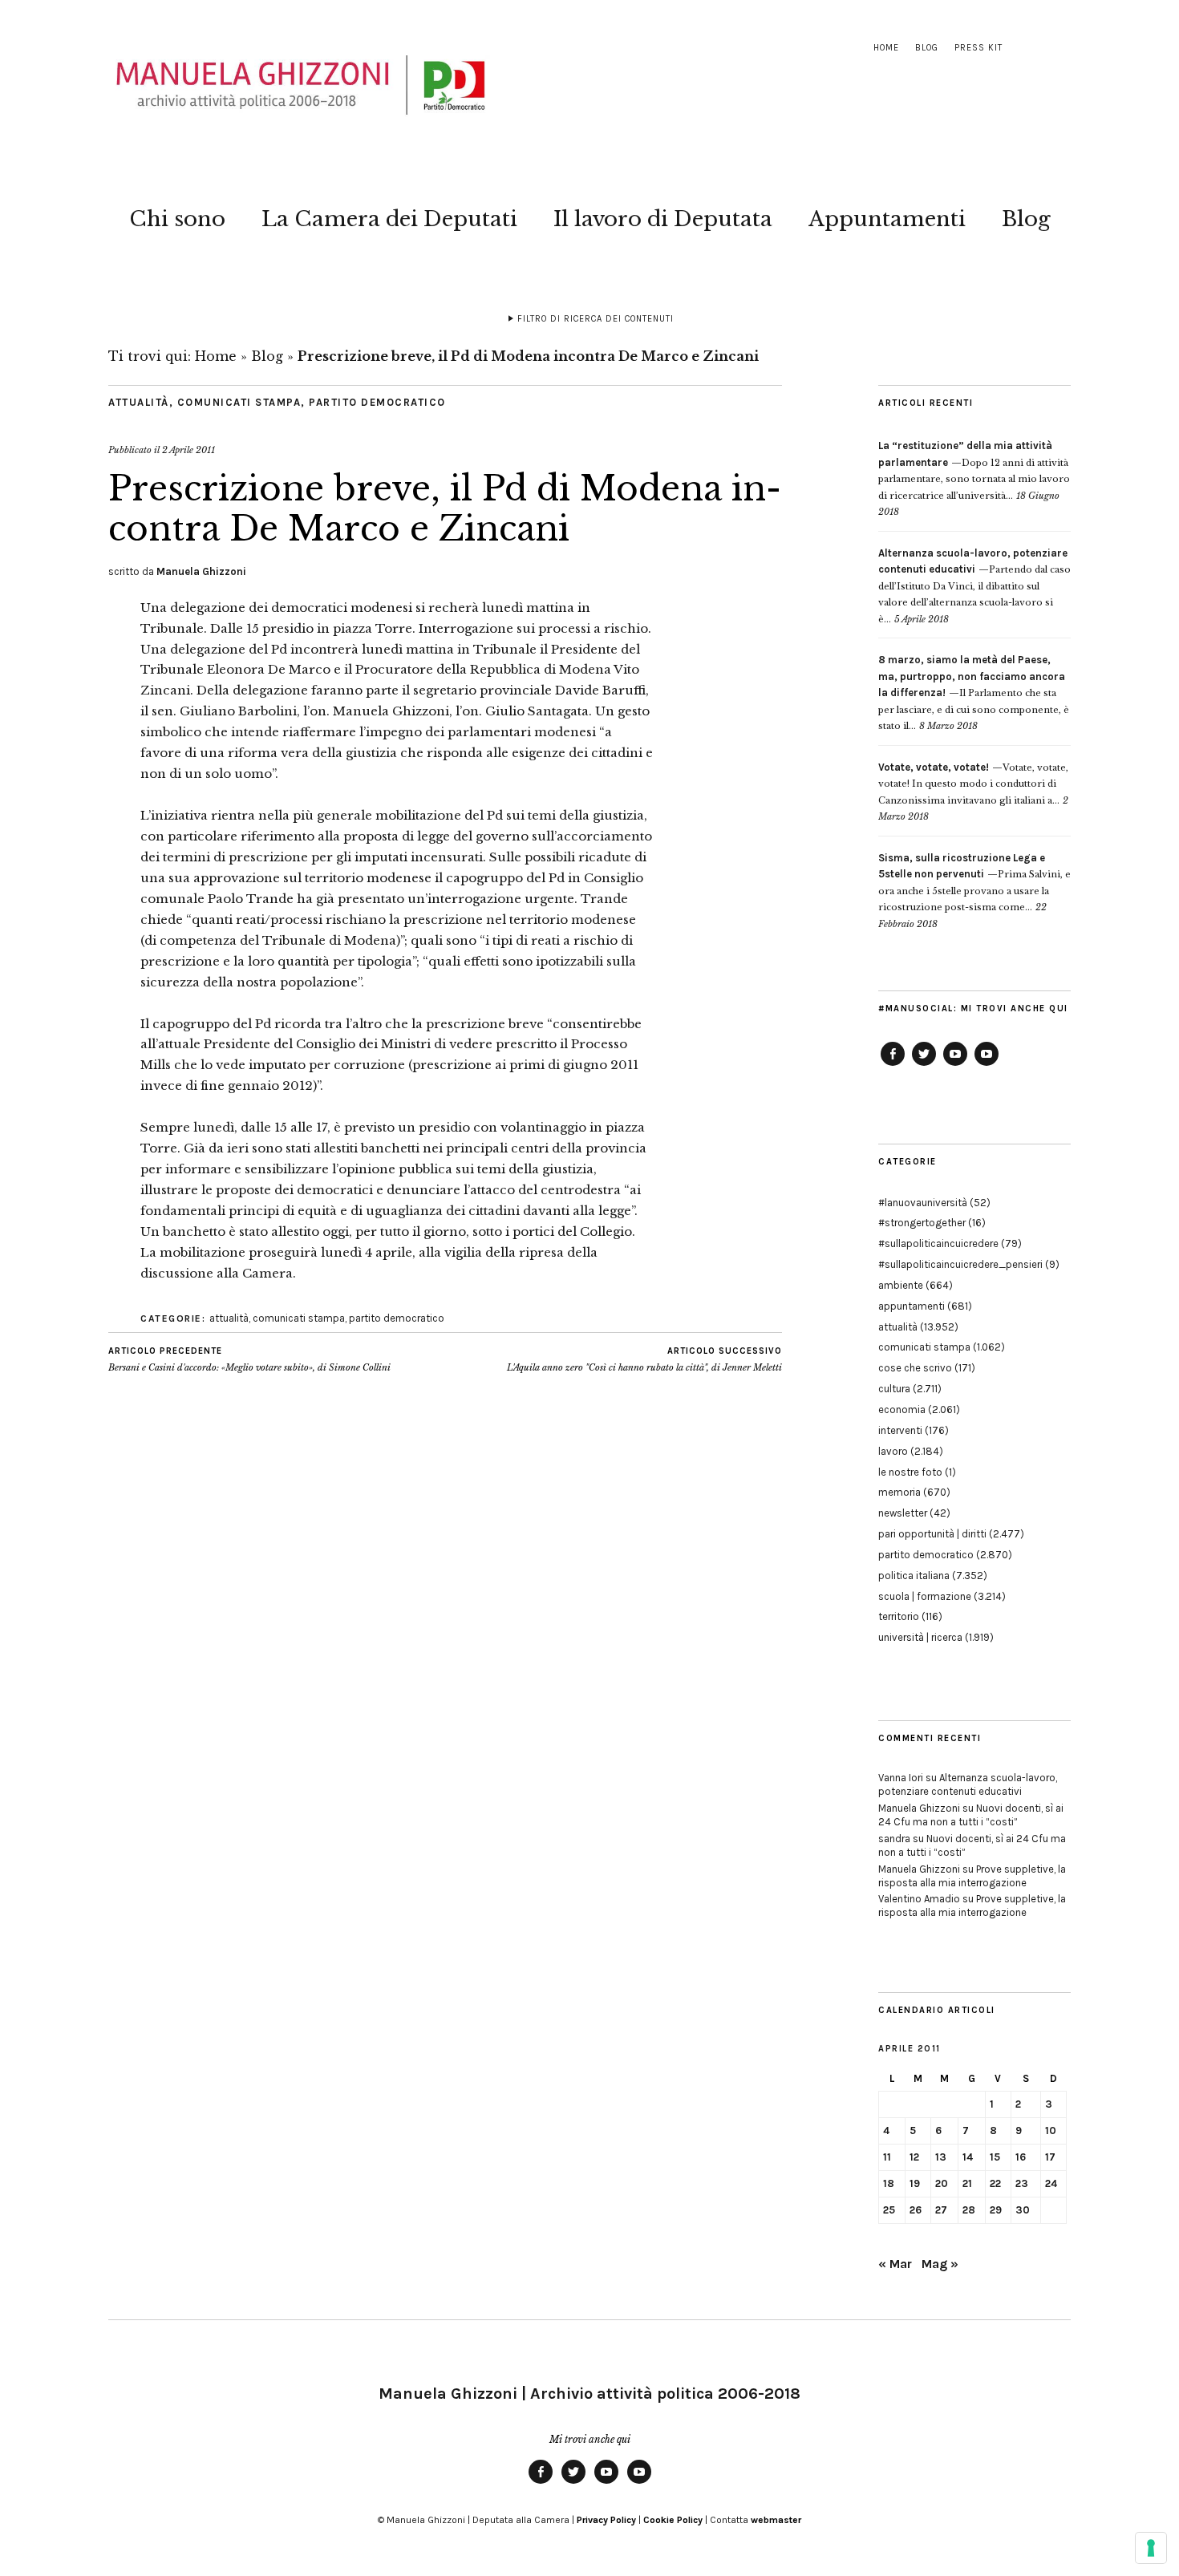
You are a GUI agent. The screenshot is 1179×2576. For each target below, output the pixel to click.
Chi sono (177, 219)
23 (1022, 2183)
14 (968, 2157)
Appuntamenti (887, 219)
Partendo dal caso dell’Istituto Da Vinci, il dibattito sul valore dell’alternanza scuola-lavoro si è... (974, 586)
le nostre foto (910, 1472)
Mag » (940, 2264)
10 (1051, 2130)
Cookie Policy (673, 2520)
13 (941, 2157)
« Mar (895, 2264)
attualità (139, 402)
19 (915, 2183)
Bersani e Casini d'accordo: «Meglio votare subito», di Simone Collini (249, 1360)
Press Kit (978, 48)
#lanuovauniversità (923, 1203)
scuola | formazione (925, 1596)
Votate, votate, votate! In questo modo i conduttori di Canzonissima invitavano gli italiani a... (973, 784)
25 (889, 2210)
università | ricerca (920, 1637)
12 (914, 2157)
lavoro (893, 1451)
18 (889, 2183)
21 (967, 2183)
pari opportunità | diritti (932, 1534)
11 (887, 2157)
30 (1023, 2210)
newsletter (903, 1513)
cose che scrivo (915, 1368)
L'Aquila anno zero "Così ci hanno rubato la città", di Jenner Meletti (644, 1360)
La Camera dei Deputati (389, 219)
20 (942, 2183)
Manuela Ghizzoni (201, 571)
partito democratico (377, 402)
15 (995, 2157)
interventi (900, 1430)
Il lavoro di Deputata (663, 219)
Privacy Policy (606, 2520)
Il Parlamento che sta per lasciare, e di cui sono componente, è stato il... (974, 693)
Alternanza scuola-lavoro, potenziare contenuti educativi (968, 1784)
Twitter (924, 1065)
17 (1050, 2157)
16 (1021, 2157)
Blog (927, 48)
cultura (894, 1389)
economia (902, 1410)
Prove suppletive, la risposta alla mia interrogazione (972, 1876)
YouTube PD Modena (987, 1065)
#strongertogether (922, 1223)
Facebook (893, 1065)
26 (916, 2210)
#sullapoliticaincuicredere (938, 1243)
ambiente (901, 1285)
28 (969, 2210)
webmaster (776, 2520)
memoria (899, 1492)
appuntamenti (912, 1306)
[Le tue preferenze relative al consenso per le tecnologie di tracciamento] (1151, 2548)
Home (886, 48)
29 (996, 2210)
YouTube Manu (955, 1065)
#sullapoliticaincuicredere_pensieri (960, 1264)
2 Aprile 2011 (188, 450)
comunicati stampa (239, 402)
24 (1051, 2183)
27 (941, 2210)
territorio (899, 1616)
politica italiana (914, 1576)
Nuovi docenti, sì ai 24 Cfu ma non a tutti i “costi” (971, 1815)
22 (995, 2183)
